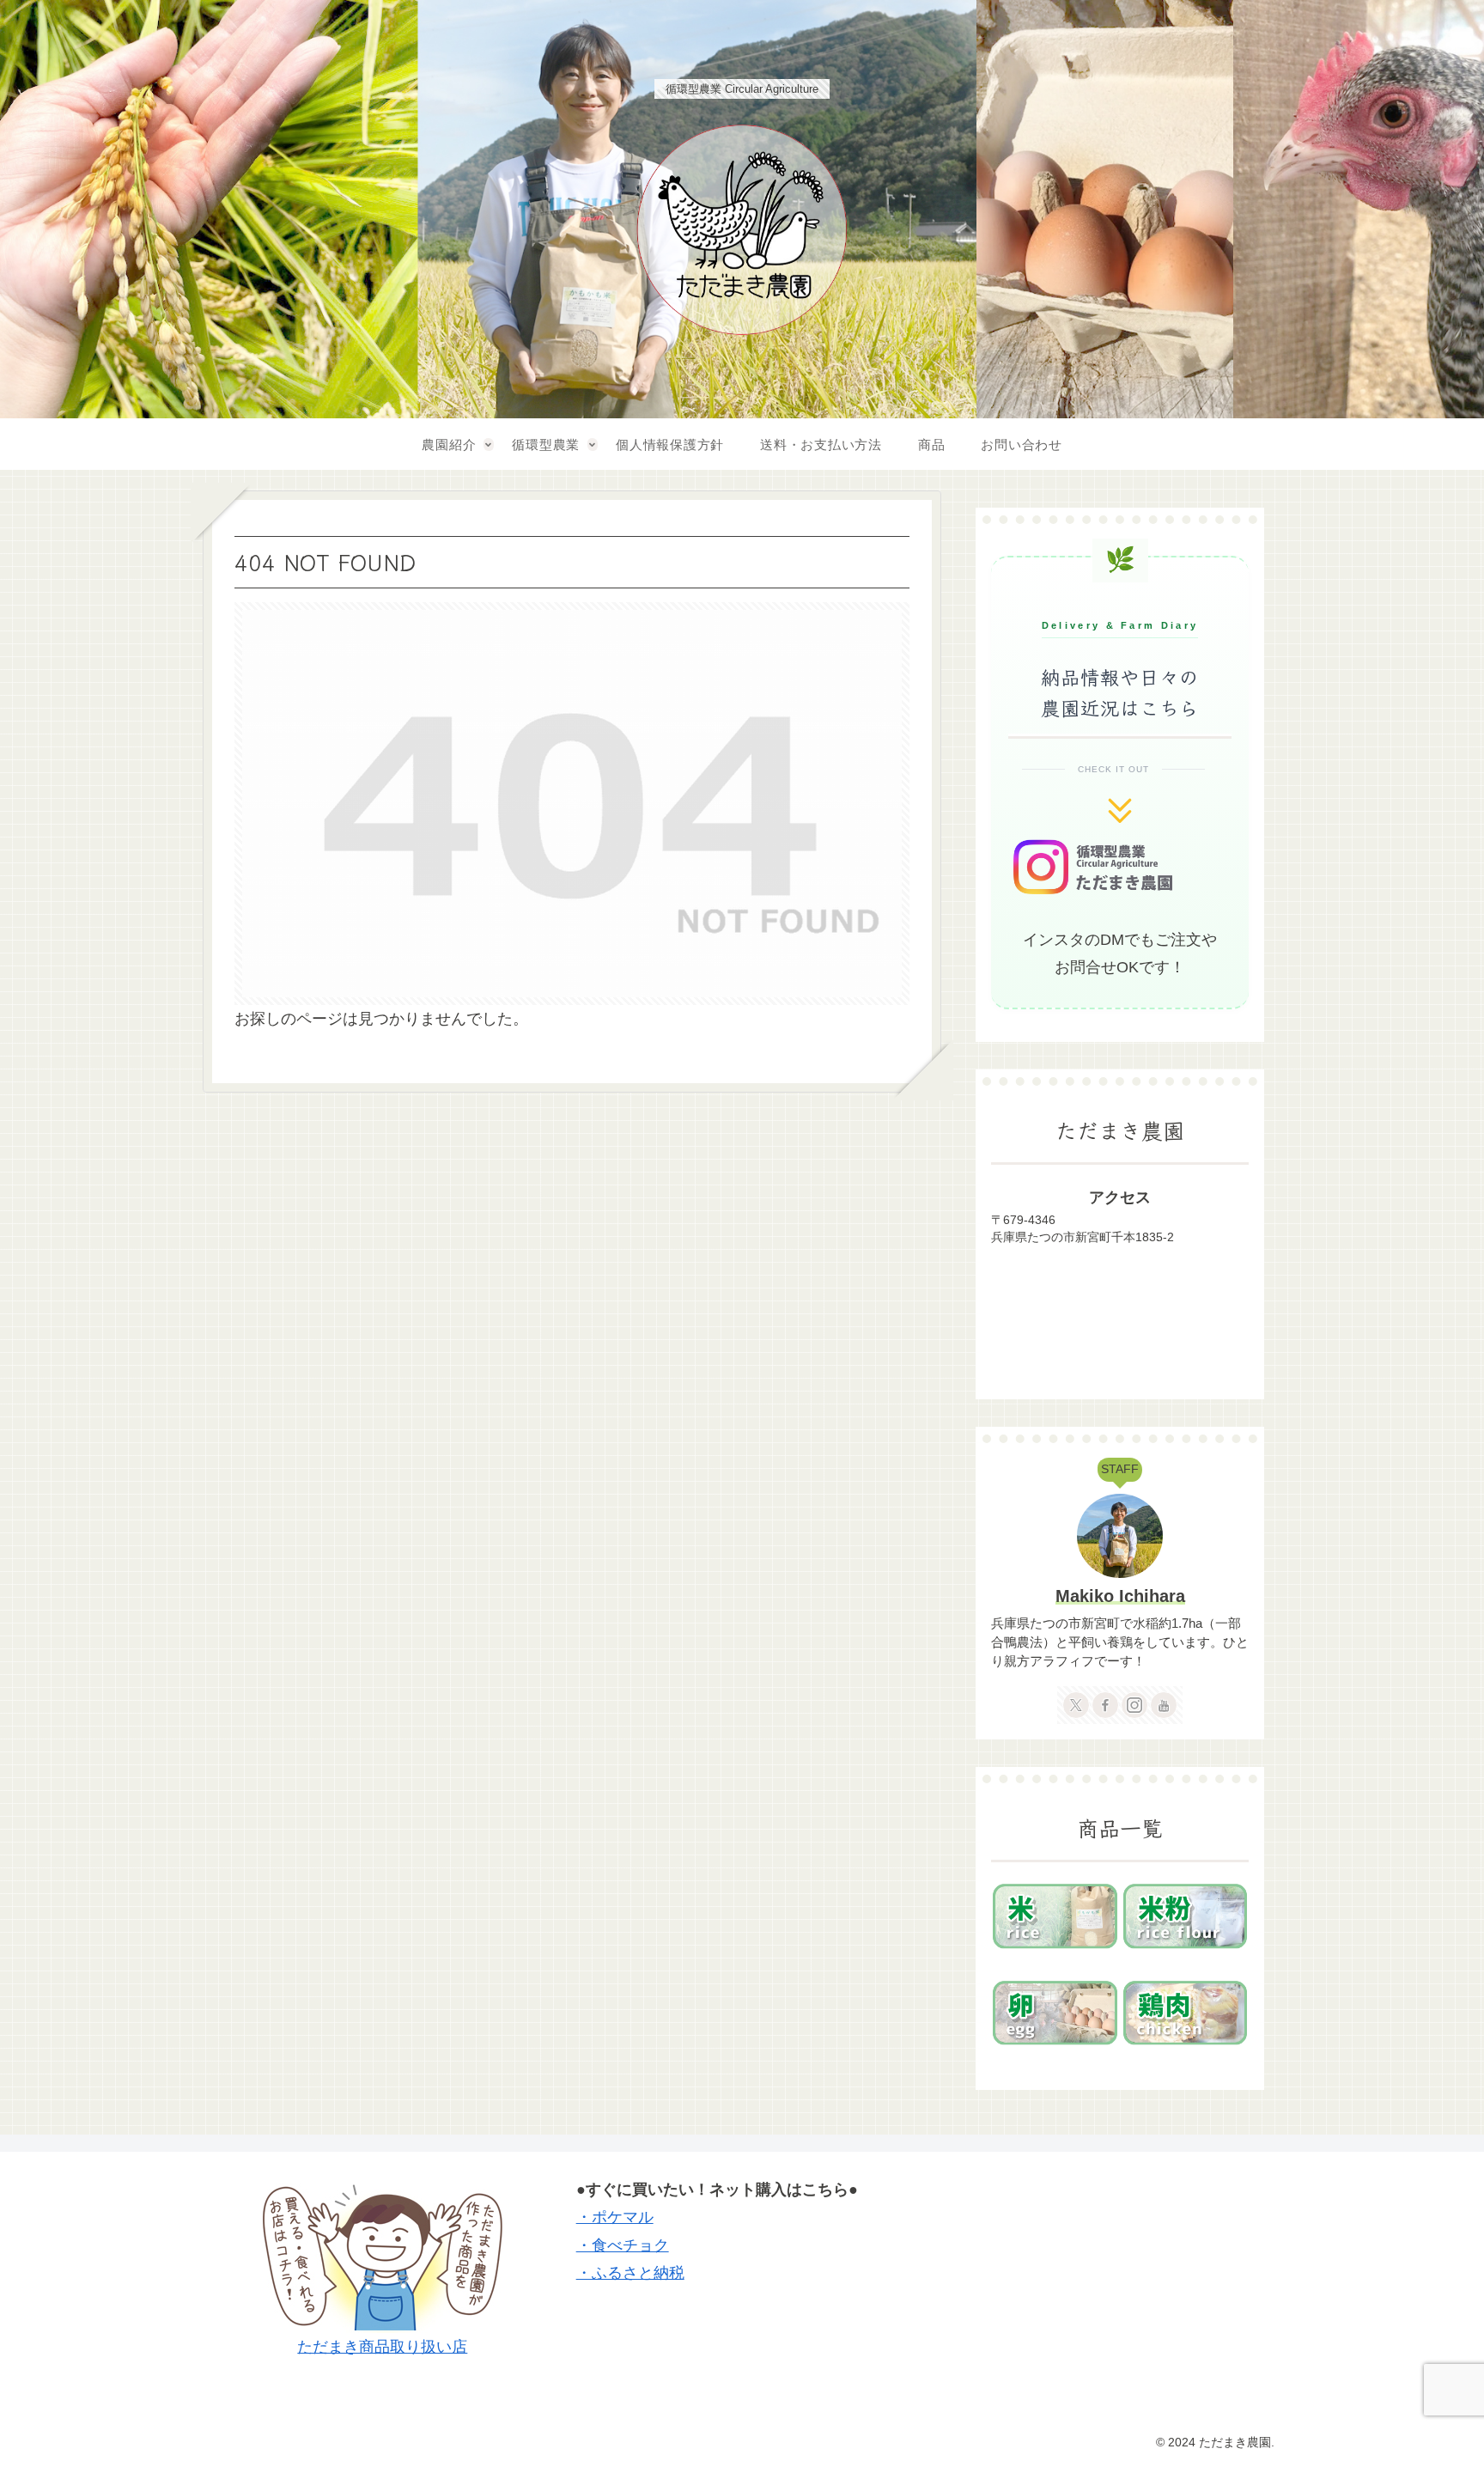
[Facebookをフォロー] (1105, 1705)
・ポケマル (615, 2217)
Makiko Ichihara (1120, 1596)
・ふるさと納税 (630, 2273)
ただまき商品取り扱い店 (382, 2347)
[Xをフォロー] (1076, 1705)
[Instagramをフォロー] (1134, 1705)
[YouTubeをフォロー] (1164, 1705)
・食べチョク (623, 2245)
